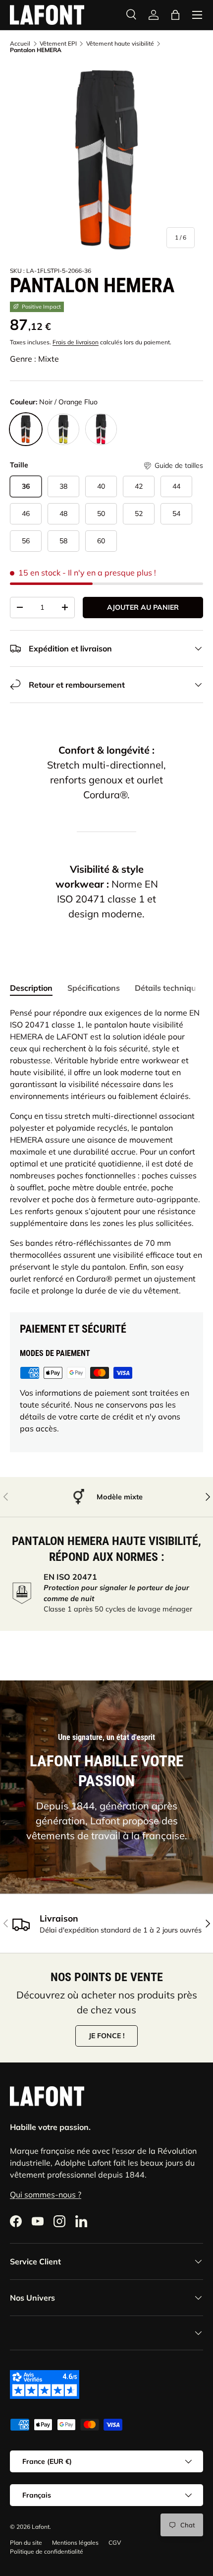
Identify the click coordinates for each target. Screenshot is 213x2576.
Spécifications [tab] (94, 988)
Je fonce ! (106, 2036)
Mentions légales (75, 2543)
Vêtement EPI (58, 44)
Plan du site (26, 2543)
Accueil (20, 44)
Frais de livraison (76, 342)
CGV (115, 2543)
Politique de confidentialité (47, 2551)
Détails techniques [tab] (170, 988)
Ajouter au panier (143, 607)
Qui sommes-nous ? (46, 2194)
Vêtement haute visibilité (120, 44)
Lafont (41, 2527)
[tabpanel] (106, 1152)
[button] (173, 466)
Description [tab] (31, 988)
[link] (154, 15)
